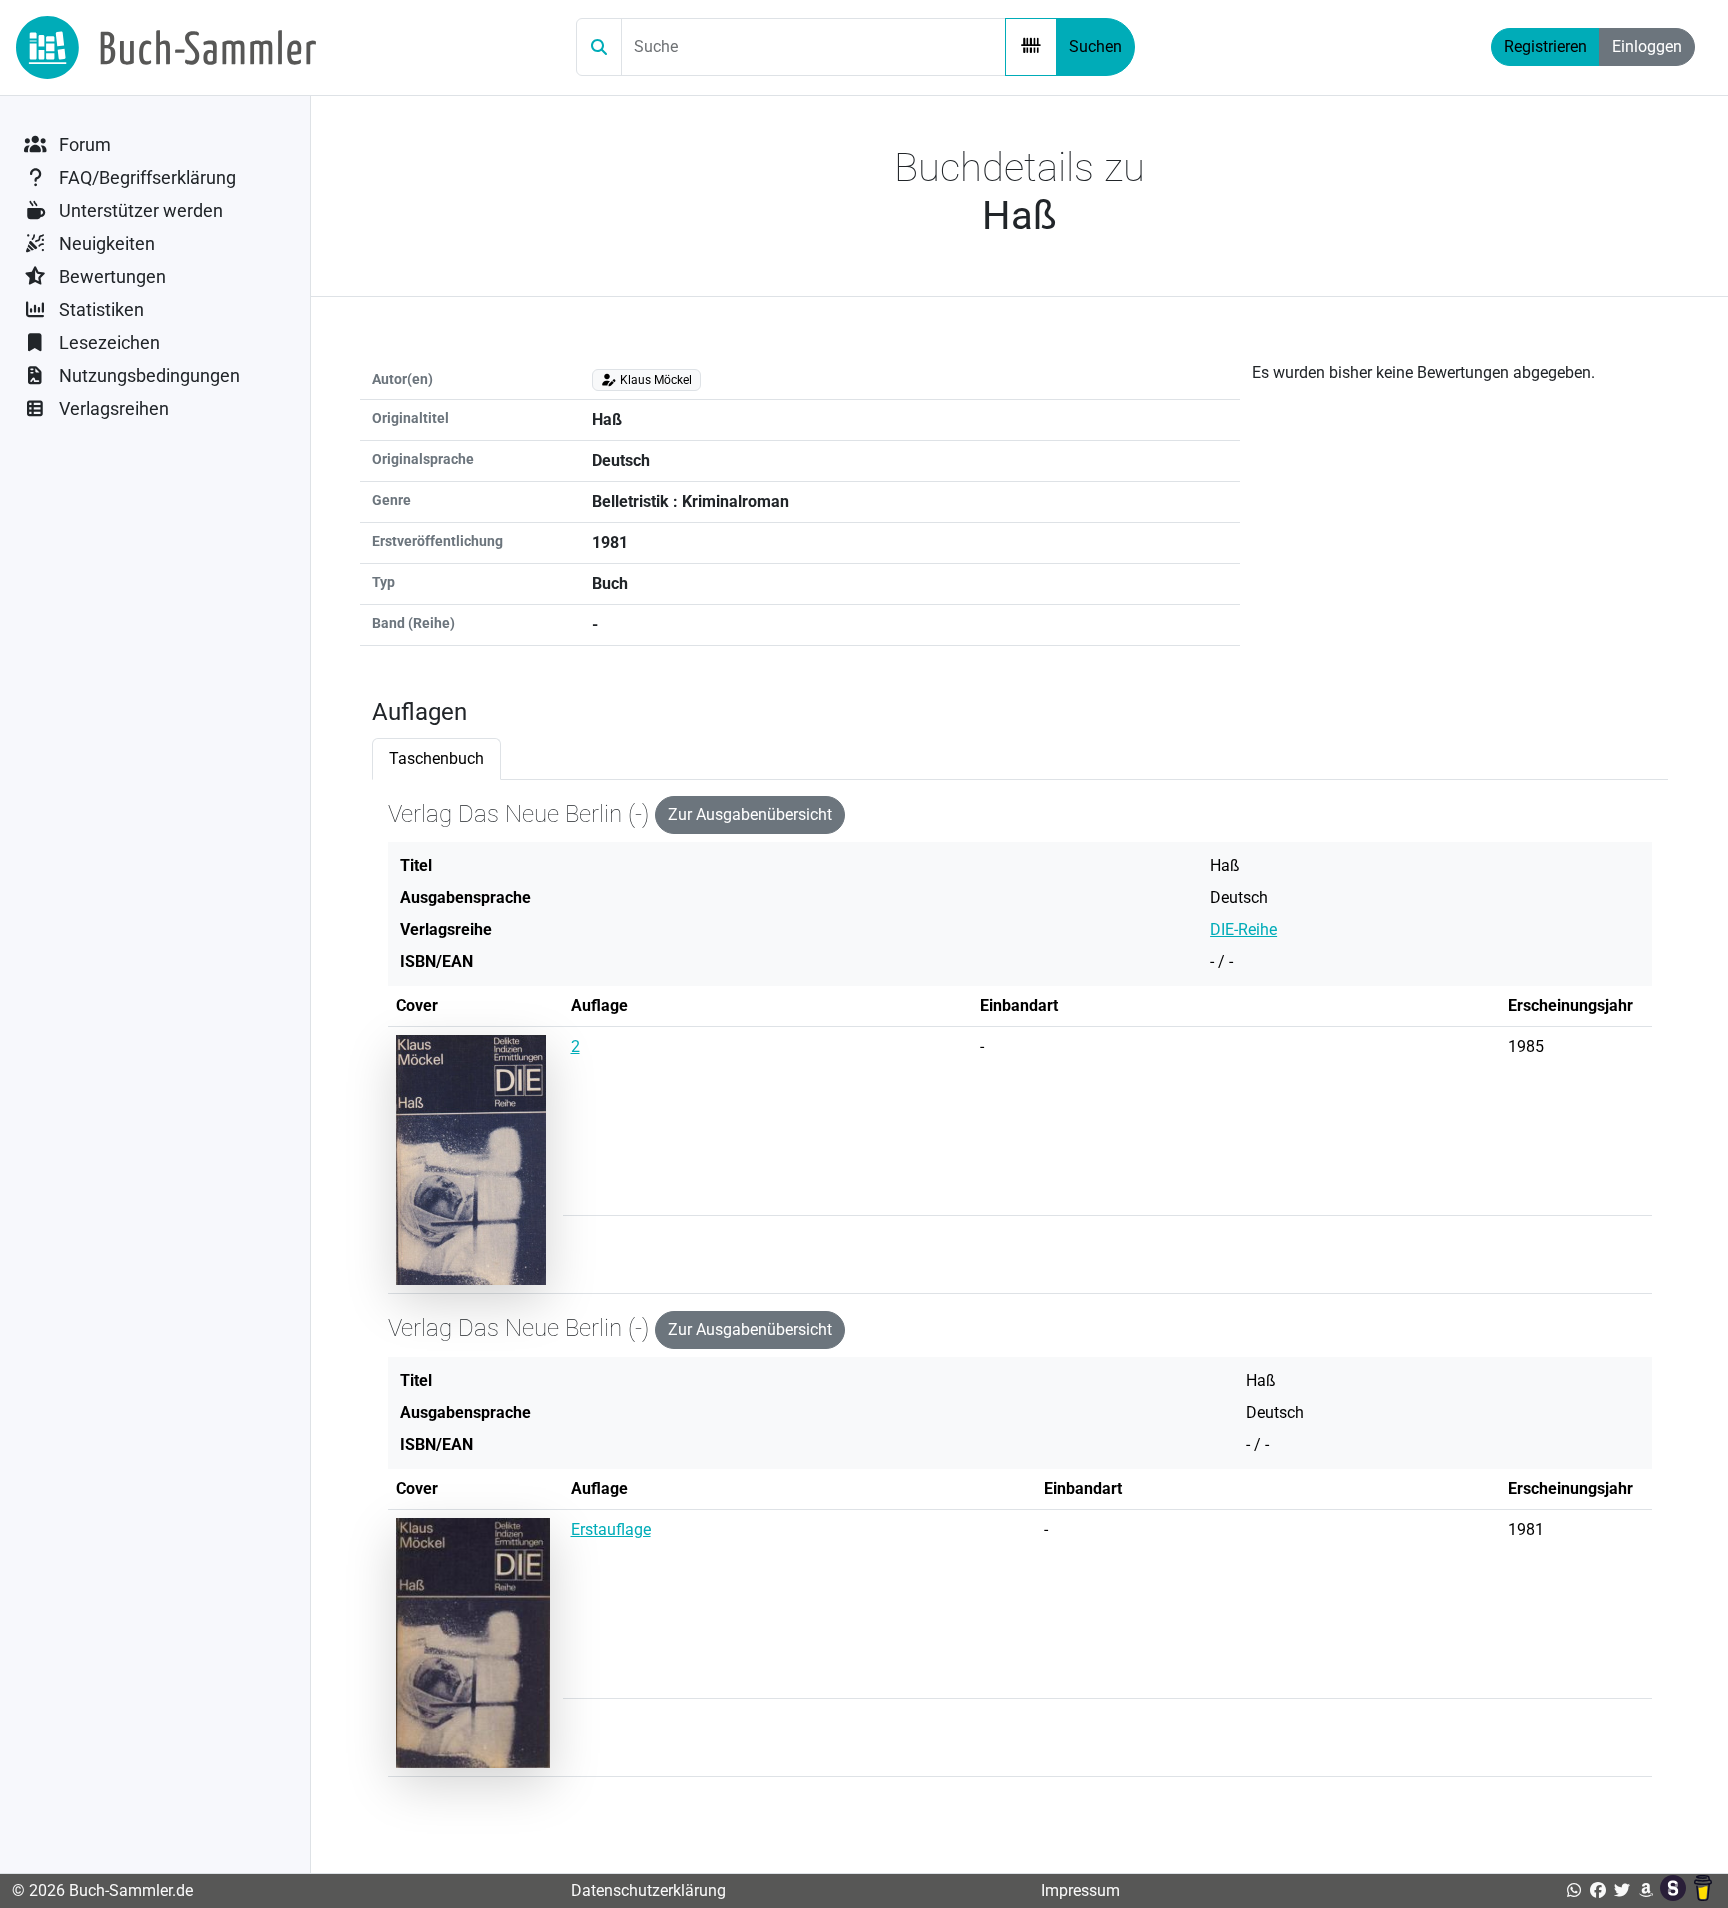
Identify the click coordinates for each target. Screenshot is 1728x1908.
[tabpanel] (1020, 1294)
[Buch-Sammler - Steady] (1675, 1890)
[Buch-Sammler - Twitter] (1622, 1890)
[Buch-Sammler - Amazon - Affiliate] (1646, 1890)
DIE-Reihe (1243, 929)
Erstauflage (611, 1529)
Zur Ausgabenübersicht (750, 814)
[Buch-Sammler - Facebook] (1598, 1890)
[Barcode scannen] (1031, 47)
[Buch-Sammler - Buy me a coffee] (1703, 1890)
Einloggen (1647, 46)
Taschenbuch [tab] (436, 758)
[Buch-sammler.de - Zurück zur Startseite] (166, 47)
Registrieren (1545, 46)
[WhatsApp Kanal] (1574, 1890)
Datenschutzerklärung (648, 1890)
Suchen (1095, 46)
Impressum (1080, 1890)
